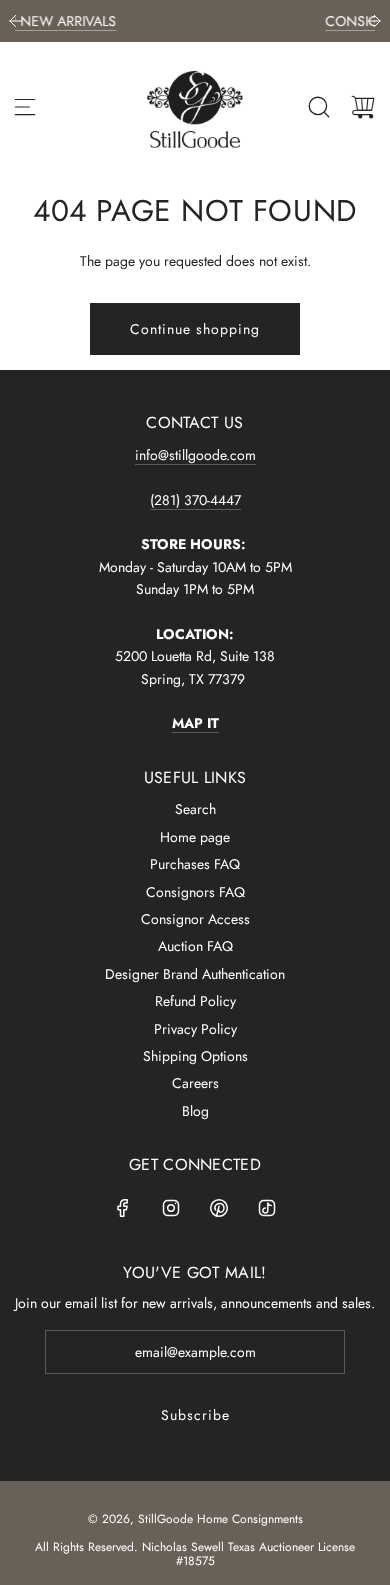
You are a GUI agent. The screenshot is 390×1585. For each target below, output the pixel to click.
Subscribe (195, 1415)
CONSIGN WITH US (313, 21)
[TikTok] (267, 1208)
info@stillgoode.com (195, 455)
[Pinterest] (219, 1208)
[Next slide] (374, 21)
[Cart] (363, 107)
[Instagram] (171, 1208)
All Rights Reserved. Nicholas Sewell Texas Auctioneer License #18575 (195, 1554)
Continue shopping (195, 329)
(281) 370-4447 (195, 500)
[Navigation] (25, 107)
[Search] (319, 107)
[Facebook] (123, 1208)
